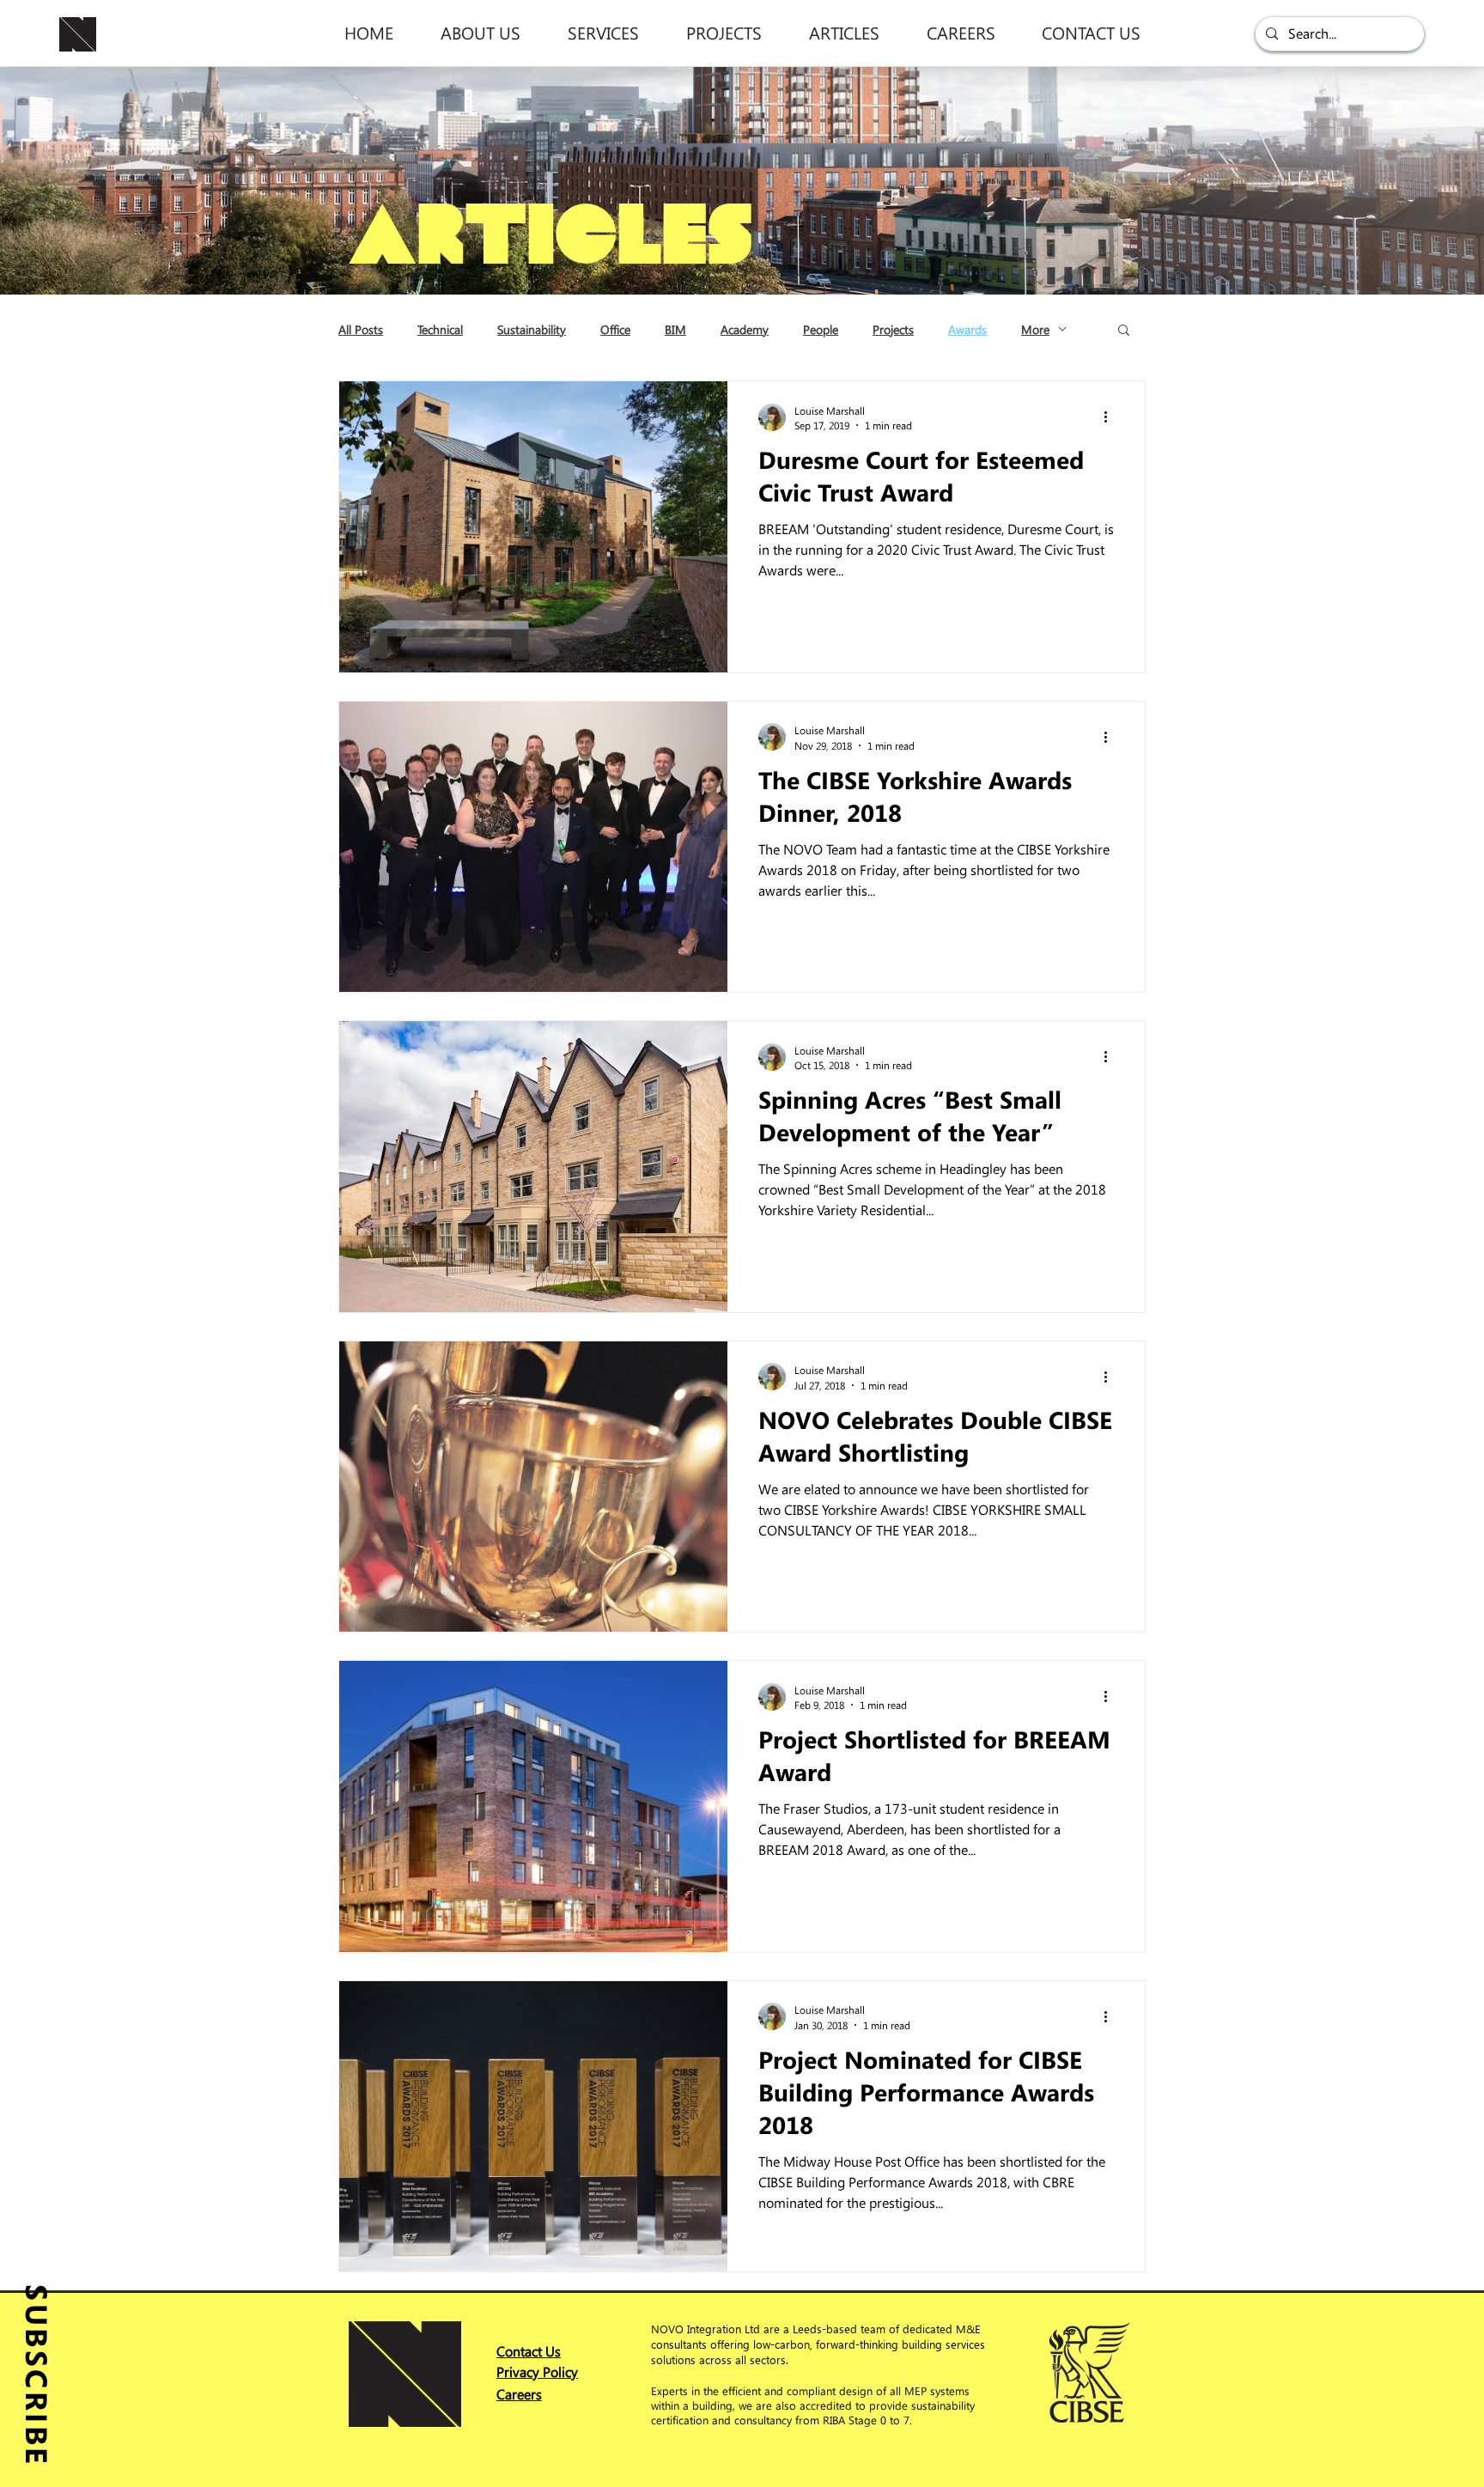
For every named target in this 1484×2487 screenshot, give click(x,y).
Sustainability (532, 329)
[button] (480, 32)
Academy (745, 329)
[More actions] (1111, 417)
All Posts (361, 329)
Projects (893, 329)
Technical (440, 329)
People (821, 329)
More (1035, 329)
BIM (675, 329)
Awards (967, 329)
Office (615, 329)
